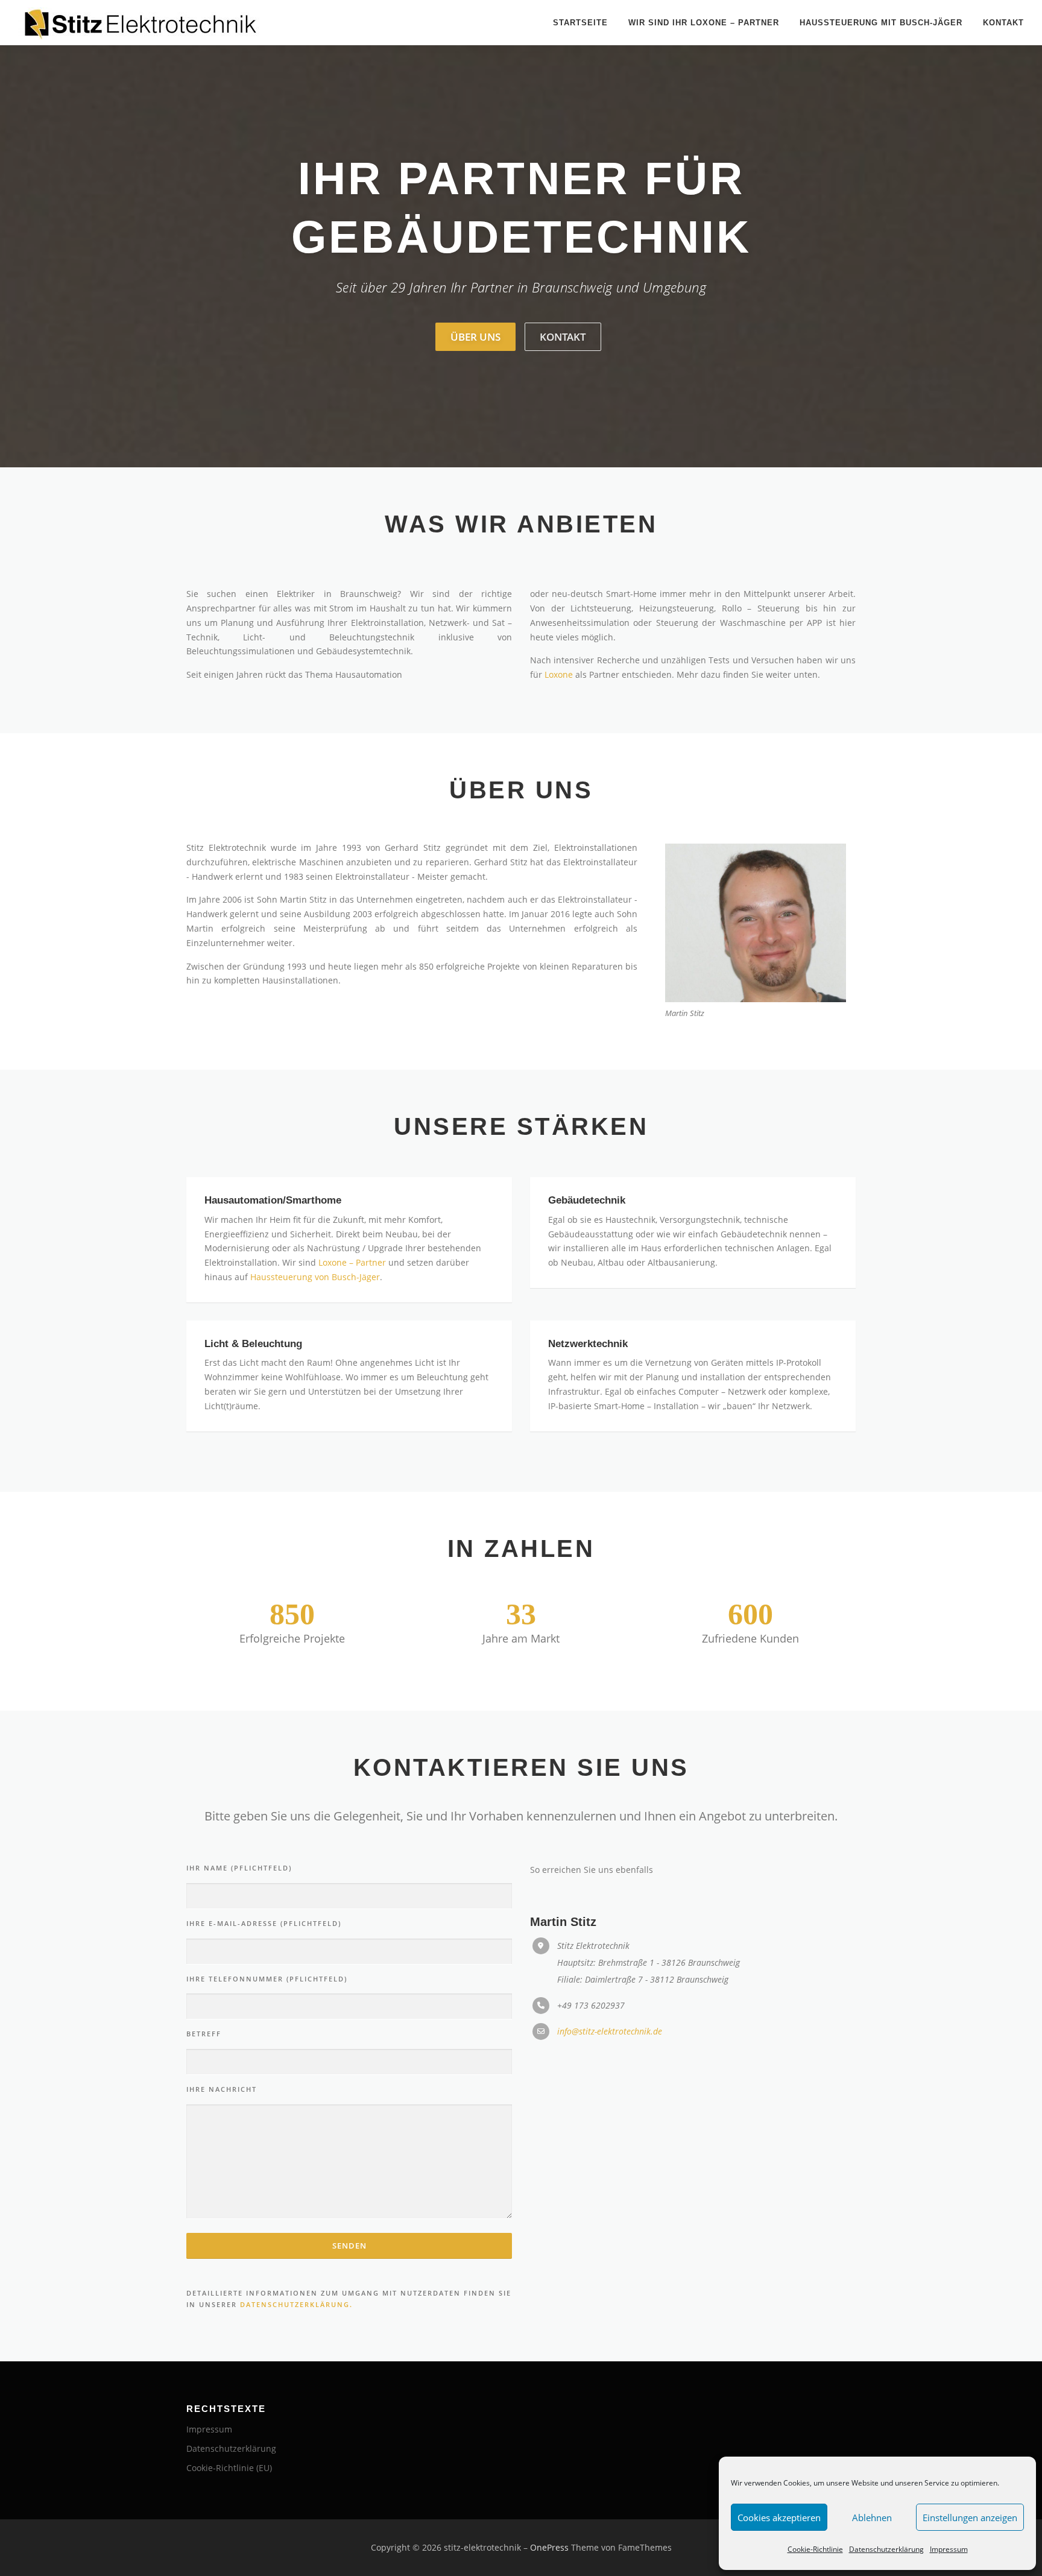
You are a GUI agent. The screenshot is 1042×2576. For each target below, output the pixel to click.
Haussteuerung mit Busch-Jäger (881, 23)
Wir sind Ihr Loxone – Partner (704, 23)
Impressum (949, 2549)
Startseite (580, 23)
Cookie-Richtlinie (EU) (229, 2468)
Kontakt (1003, 23)
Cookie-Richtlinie (815, 2549)
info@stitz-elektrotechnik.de (610, 2031)
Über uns (475, 337)
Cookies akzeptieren (779, 2518)
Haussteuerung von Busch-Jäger (315, 1277)
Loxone (559, 674)
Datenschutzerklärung (886, 2549)
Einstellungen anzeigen (970, 2518)
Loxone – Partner (352, 1262)
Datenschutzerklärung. (296, 2304)
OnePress (549, 2547)
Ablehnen (872, 2518)
